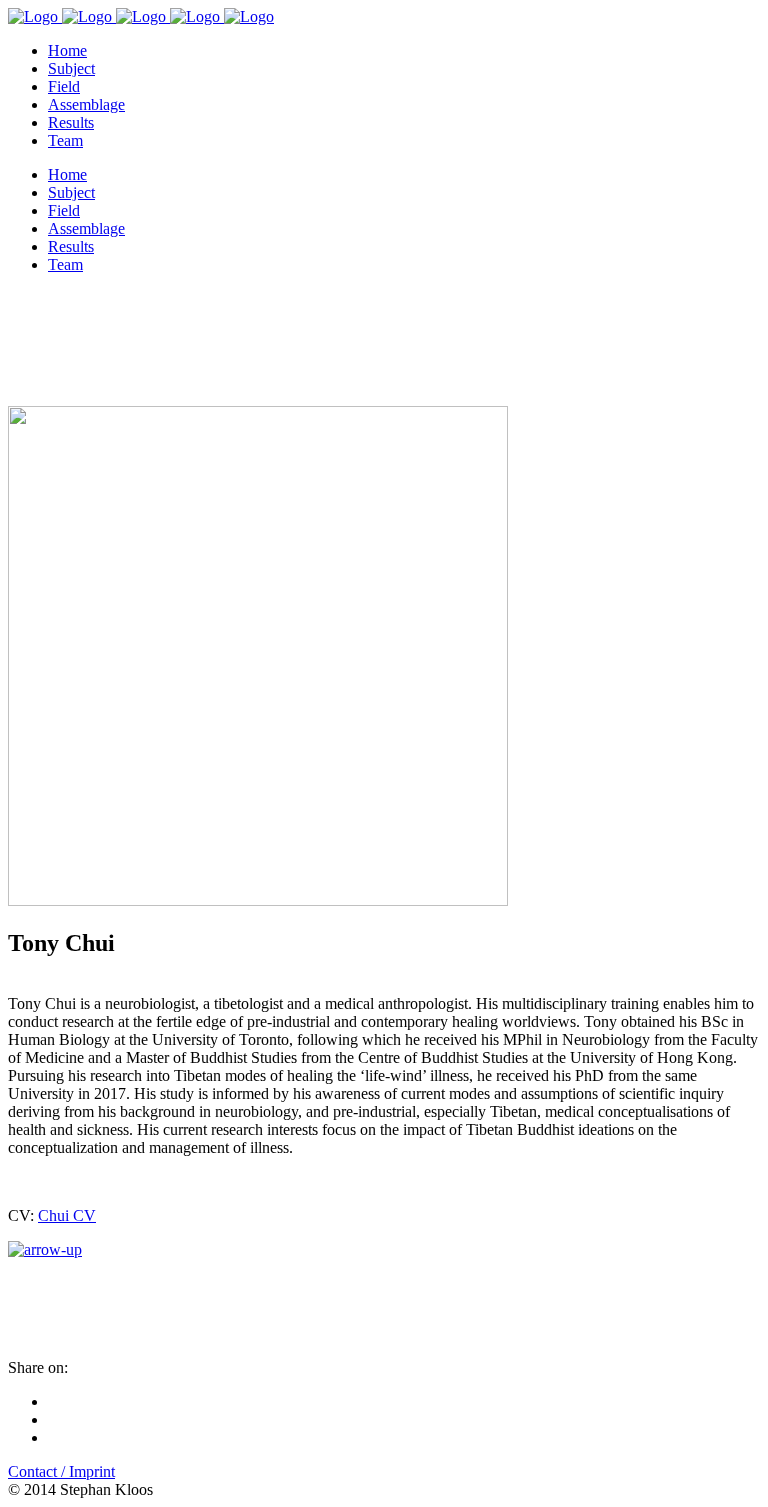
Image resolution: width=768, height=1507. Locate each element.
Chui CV (67, 1215)
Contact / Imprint (61, 1471)
